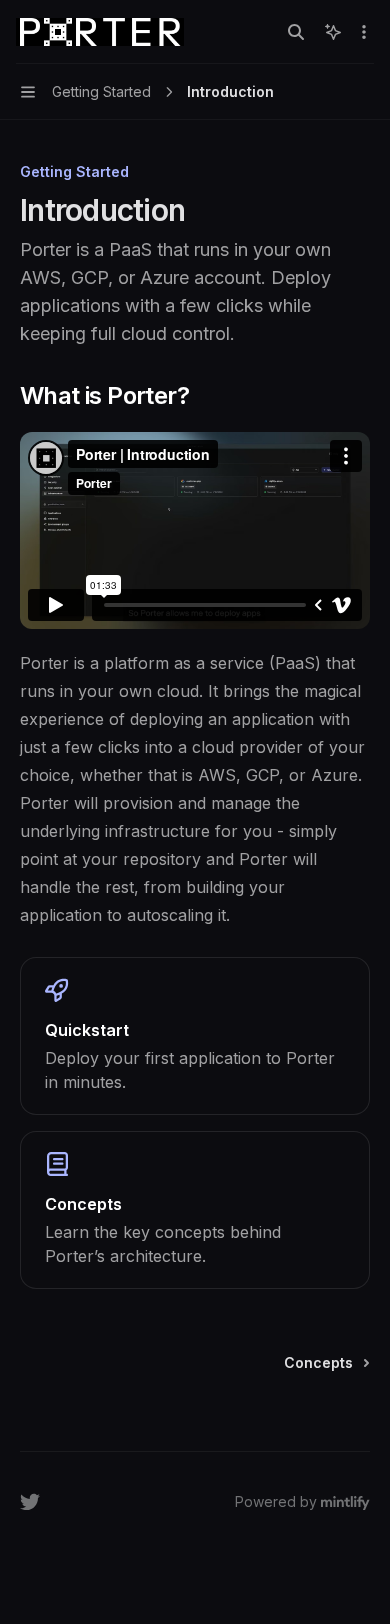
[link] (195, 1036)
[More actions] (364, 32)
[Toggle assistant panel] (333, 32)
